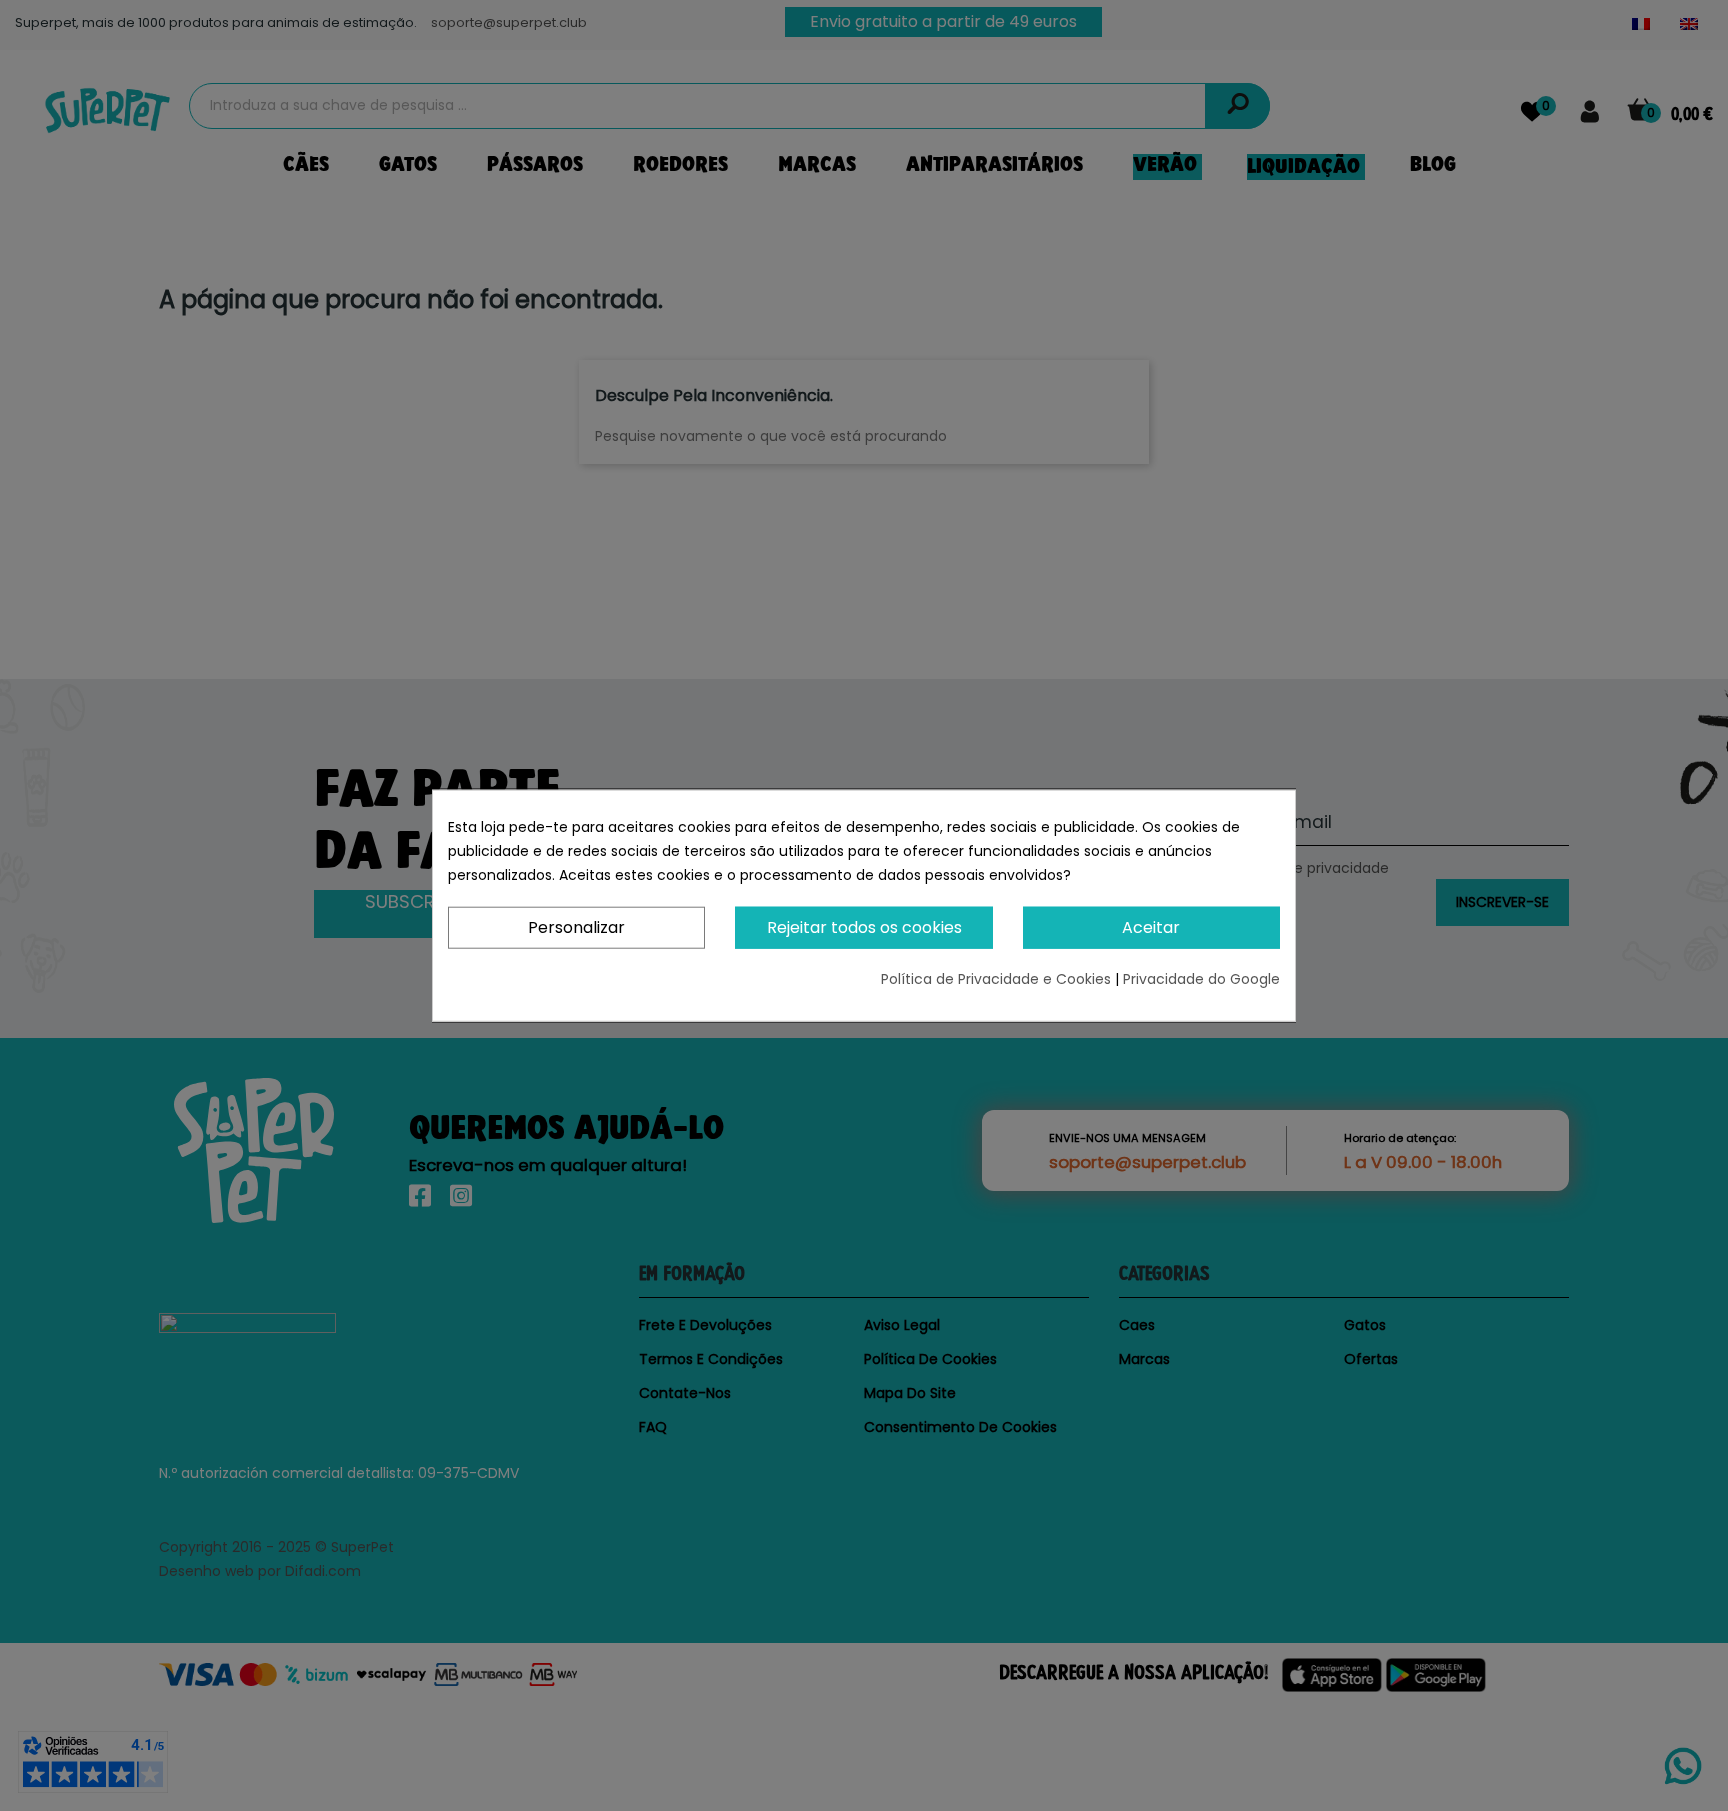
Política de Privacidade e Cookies (998, 979)
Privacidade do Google (1201, 979)
